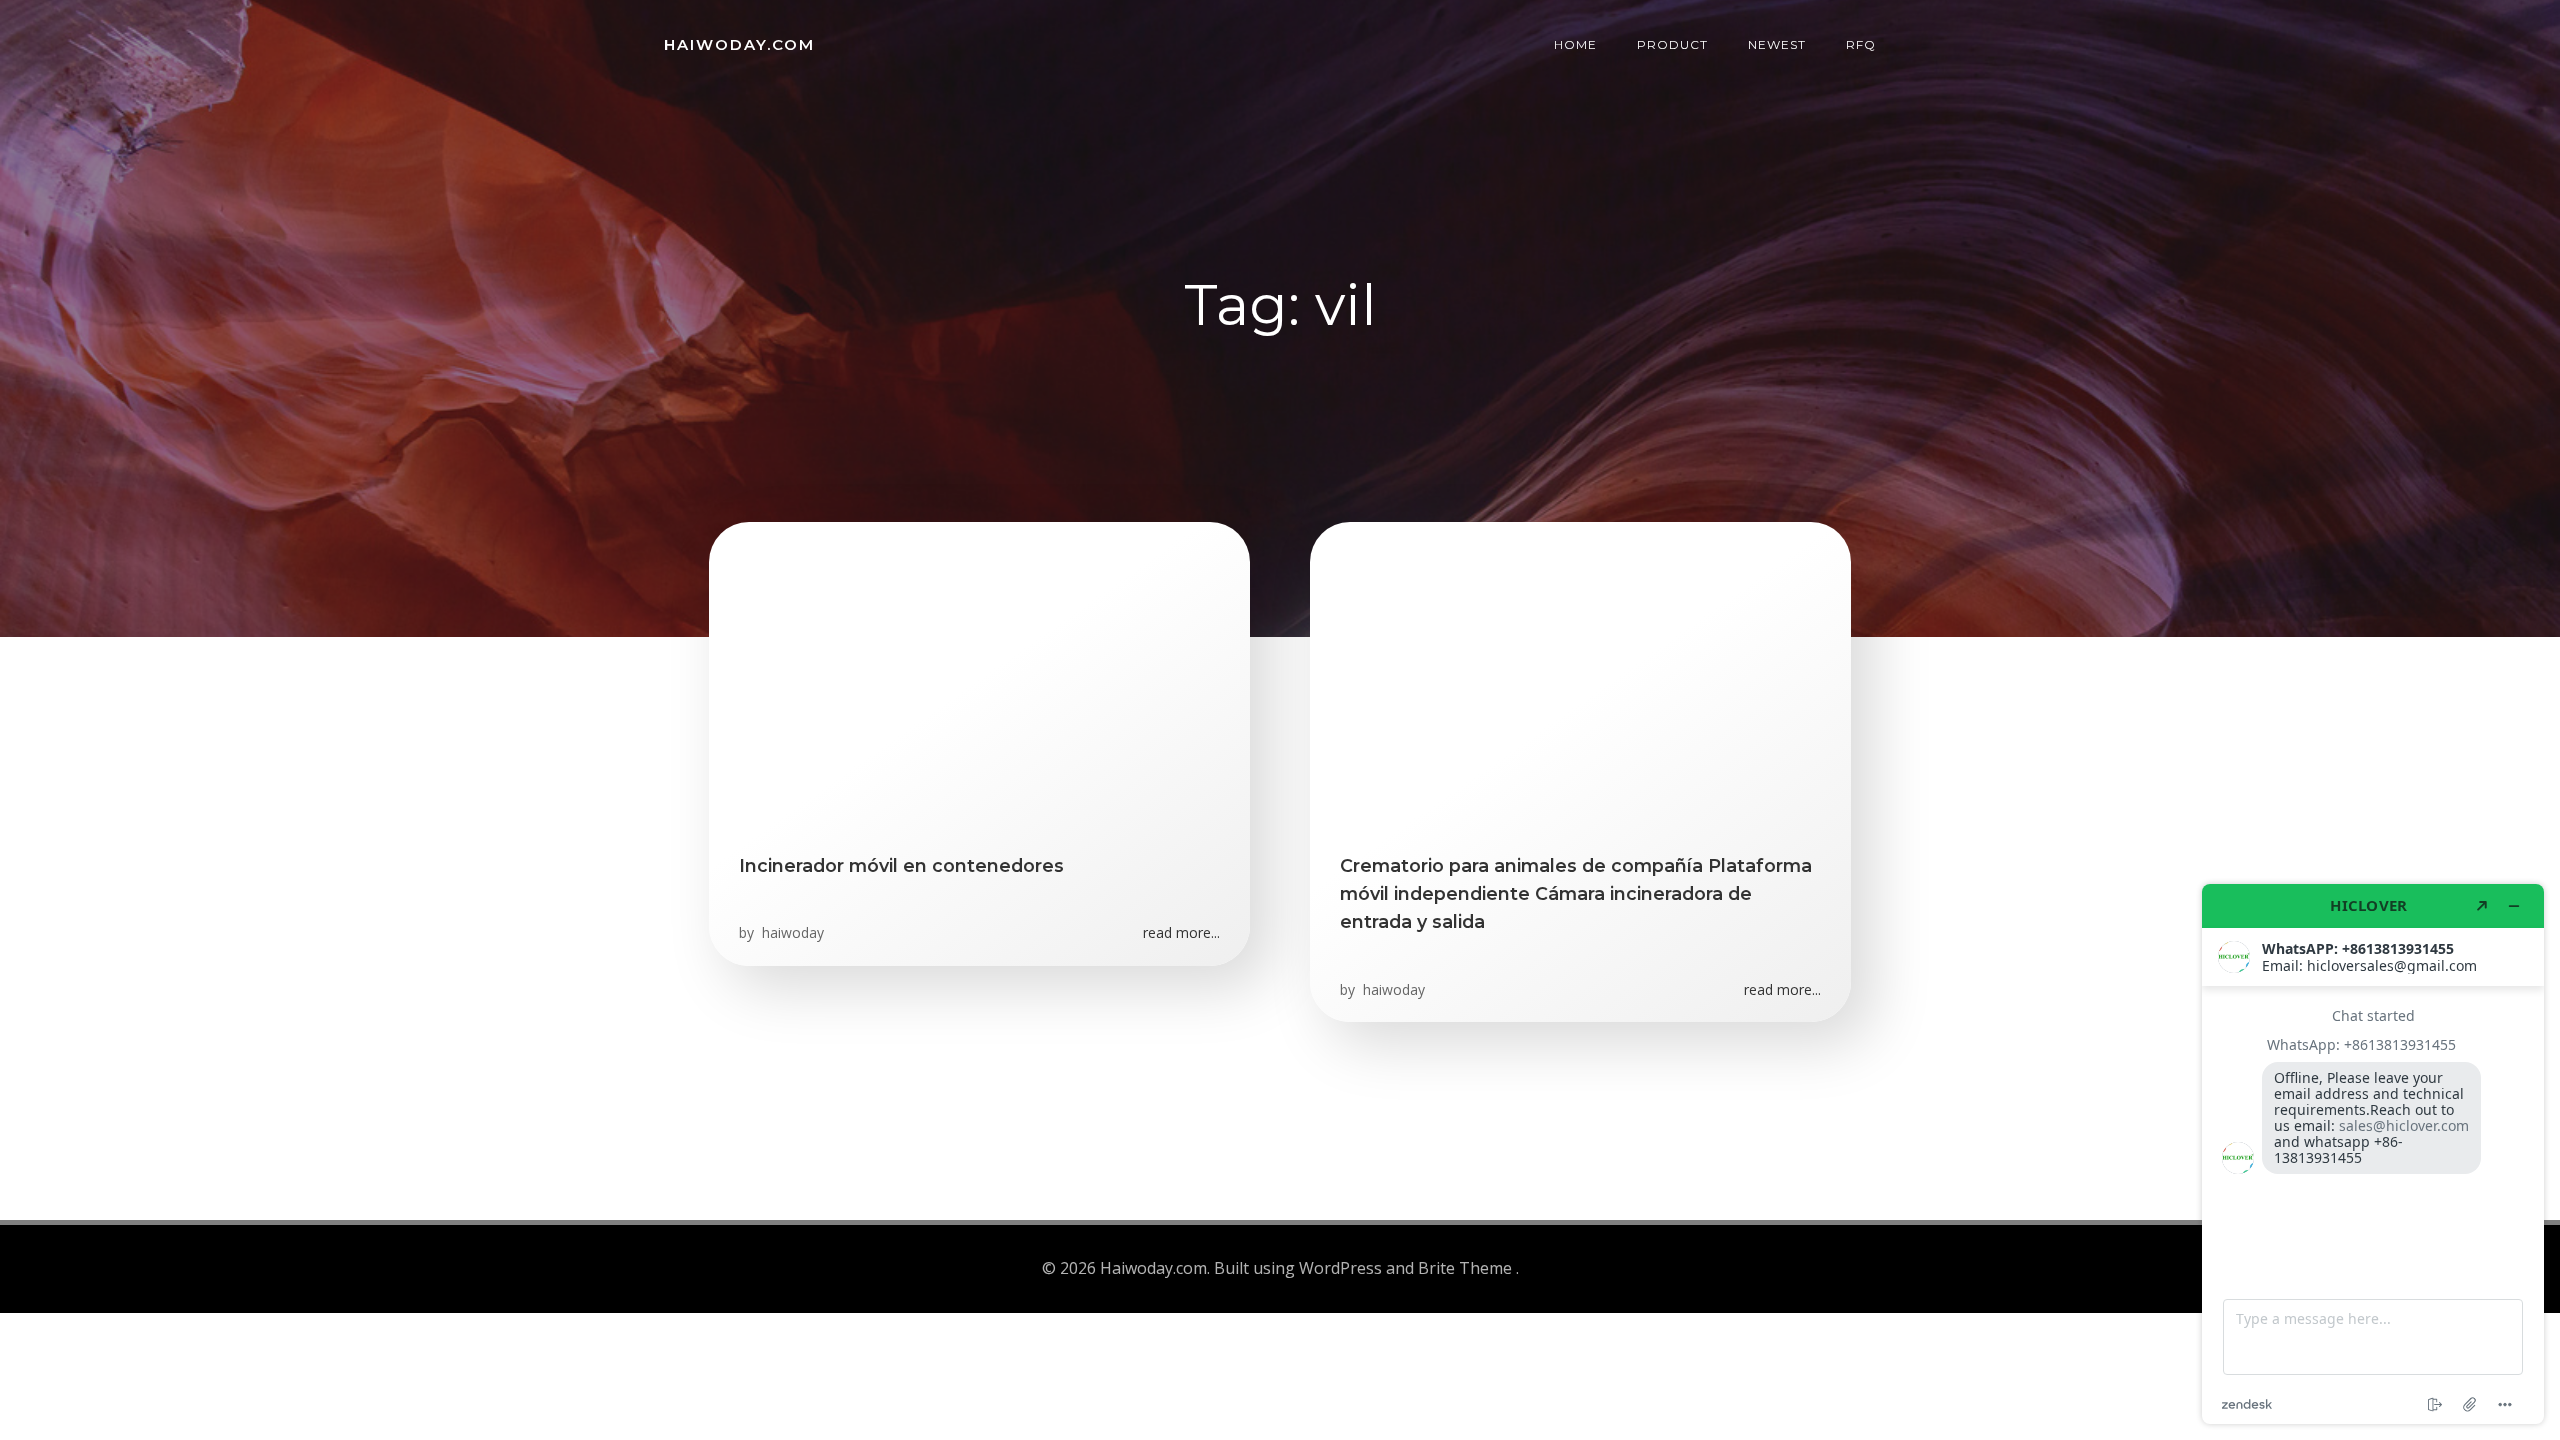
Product (1672, 44)
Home (1575, 44)
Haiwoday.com (739, 44)
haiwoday (791, 932)
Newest (1777, 44)
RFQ (1861, 44)
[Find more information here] (2373, 1154)
